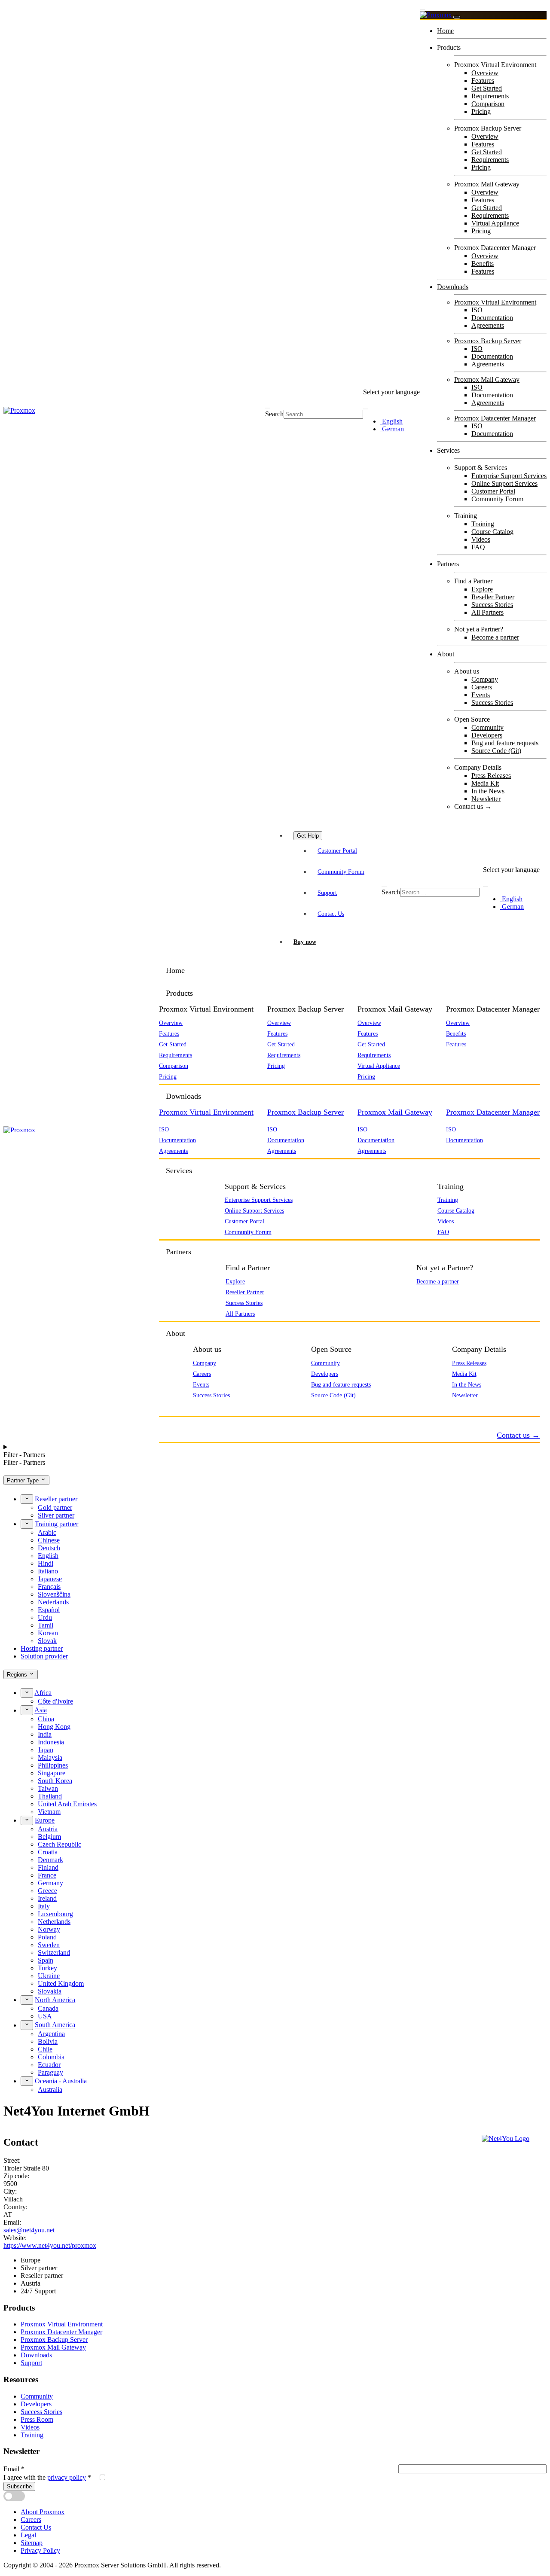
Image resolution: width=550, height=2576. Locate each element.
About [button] (176, 1333)
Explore (482, 589)
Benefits (483, 264)
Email (14, 2469)
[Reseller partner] (27, 1499)
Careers (482, 687)
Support (327, 893)
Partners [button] (179, 1252)
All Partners (487, 612)
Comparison (488, 104)
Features (483, 81)
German (392, 429)
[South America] (27, 2025)
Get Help (308, 836)
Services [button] (179, 1171)
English (391, 421)
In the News (488, 791)
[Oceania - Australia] (27, 2081)
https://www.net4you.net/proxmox (50, 2245)
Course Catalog (492, 532)
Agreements (488, 325)
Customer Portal (493, 491)
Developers (487, 735)
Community (487, 727)
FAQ (478, 547)
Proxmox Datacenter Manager (495, 418)
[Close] (457, 17)
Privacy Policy (40, 2550)
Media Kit (485, 783)
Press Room (37, 2419)
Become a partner (495, 637)
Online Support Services (504, 483)
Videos (481, 539)
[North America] (27, 2000)
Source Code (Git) (496, 751)
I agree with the (47, 2477)
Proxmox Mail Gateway (487, 380)
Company (485, 679)
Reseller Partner (493, 597)
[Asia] (27, 1710)
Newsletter (486, 799)
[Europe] (27, 1820)
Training (483, 524)
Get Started (487, 88)
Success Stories (492, 605)
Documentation (492, 318)
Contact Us (331, 914)
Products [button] (179, 993)
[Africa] (27, 1693)
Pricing (481, 111)
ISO (477, 310)
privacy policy (67, 2477)
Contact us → (473, 806)
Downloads (453, 287)
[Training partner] (27, 1524)
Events (481, 695)
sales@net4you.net (29, 2230)
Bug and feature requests (505, 743)
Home (445, 31)
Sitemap (32, 2543)
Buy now (305, 942)
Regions (18, 1675)
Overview (485, 73)
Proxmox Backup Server (488, 341)
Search (274, 414)
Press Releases (491, 776)
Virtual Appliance (495, 223)
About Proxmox (43, 2512)
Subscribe (19, 2486)
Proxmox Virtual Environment (495, 302)
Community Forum (497, 499)
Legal (28, 2535)
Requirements (490, 96)
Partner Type (24, 1480)
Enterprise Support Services (509, 476)
